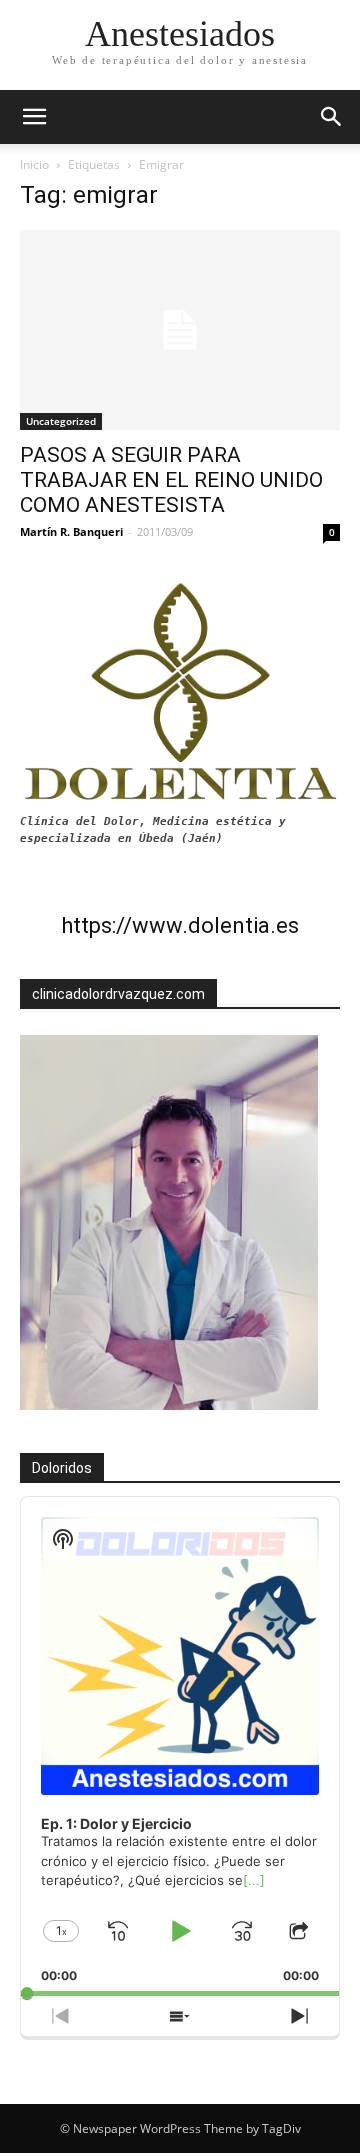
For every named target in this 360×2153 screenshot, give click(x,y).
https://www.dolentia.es (180, 925)
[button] (332, 117)
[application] (180, 1746)
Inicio (34, 164)
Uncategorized (61, 421)
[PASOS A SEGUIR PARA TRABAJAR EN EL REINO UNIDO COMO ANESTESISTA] (180, 330)
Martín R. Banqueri (71, 531)
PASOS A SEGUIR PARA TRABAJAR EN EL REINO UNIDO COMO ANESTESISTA (171, 480)
